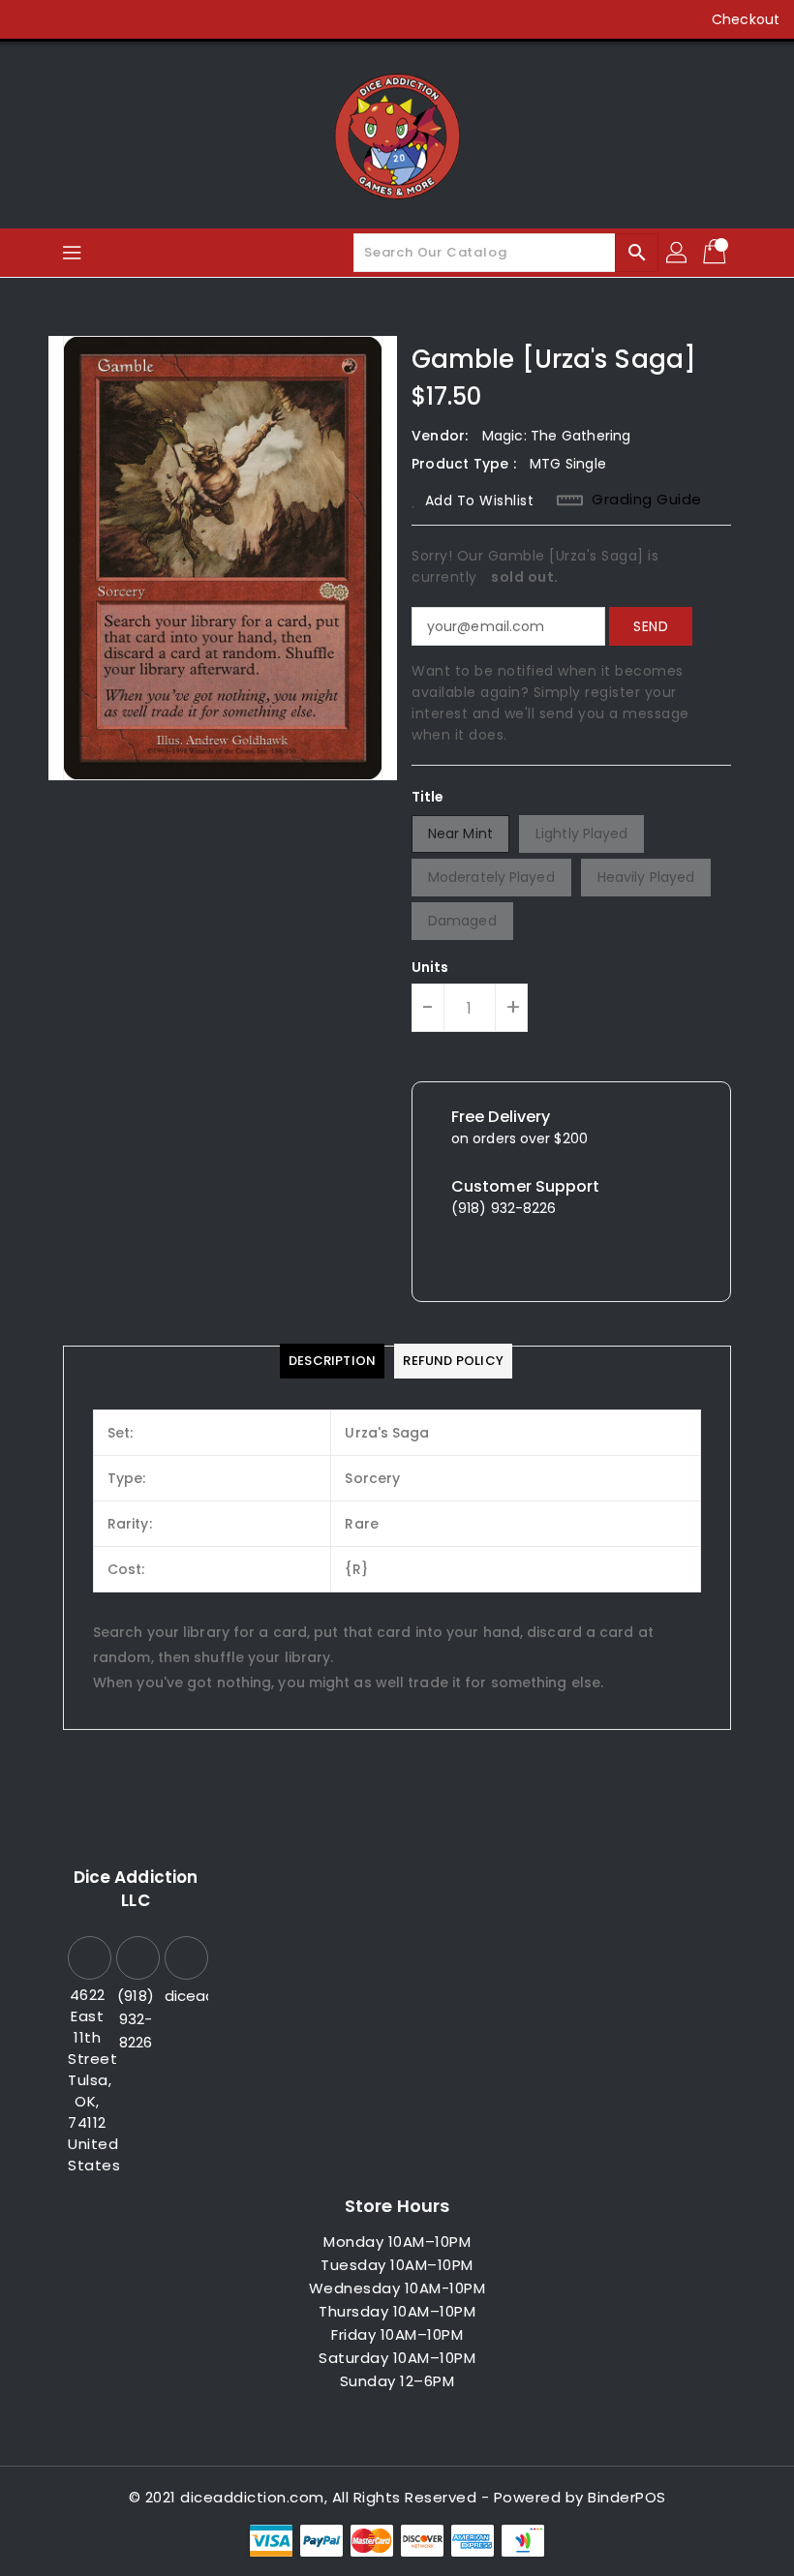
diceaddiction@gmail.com (184, 1996)
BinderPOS (627, 2497)
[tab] (332, 1361)
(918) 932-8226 (136, 2019)
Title (428, 797)
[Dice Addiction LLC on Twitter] (68, 19)
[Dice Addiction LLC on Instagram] (105, 19)
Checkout (746, 19)
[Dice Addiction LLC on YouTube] (141, 19)
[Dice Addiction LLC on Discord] (178, 19)
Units (430, 967)
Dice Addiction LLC (136, 1889)
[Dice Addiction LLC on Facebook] (31, 19)
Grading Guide (647, 500)
